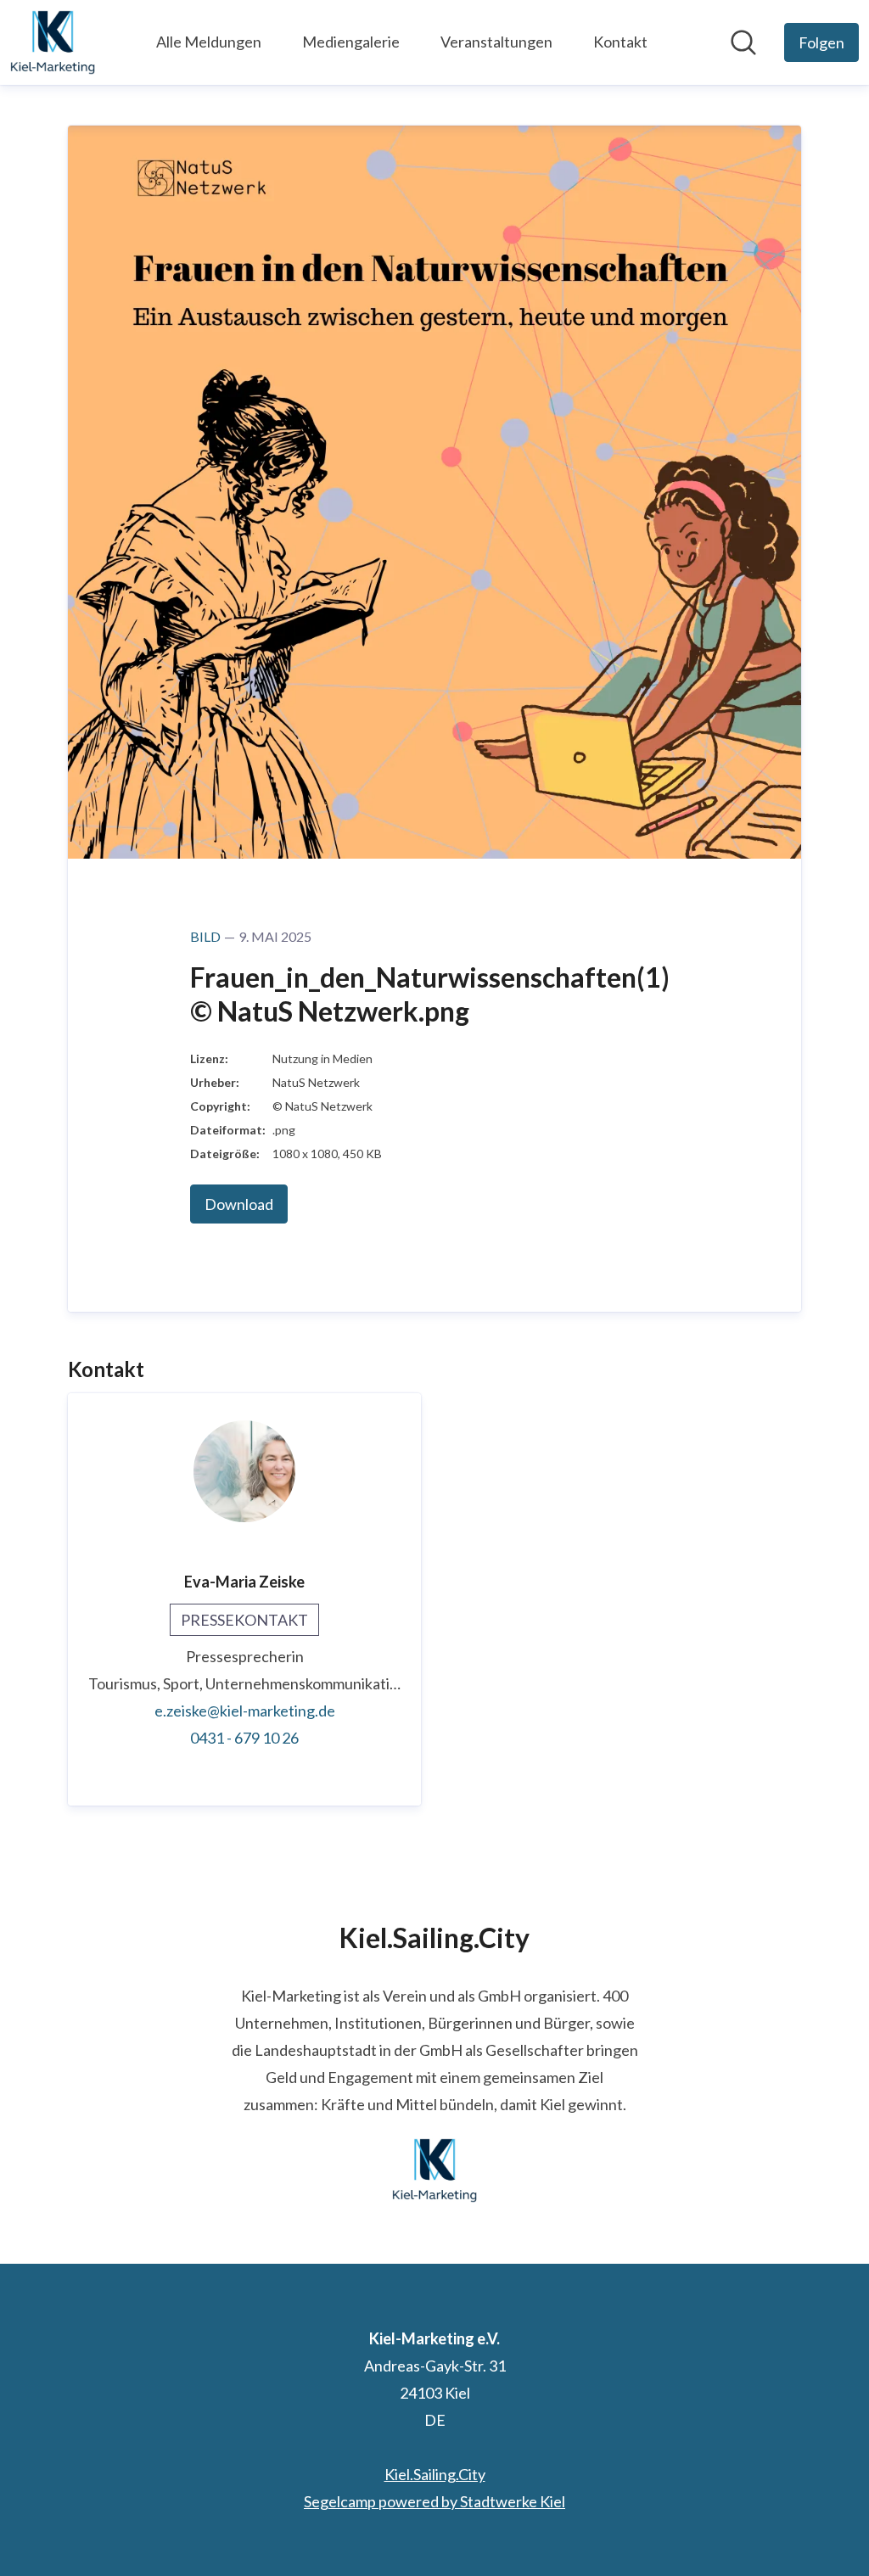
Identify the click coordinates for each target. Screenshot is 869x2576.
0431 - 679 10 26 (244, 1738)
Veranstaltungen (496, 42)
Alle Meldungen (209, 42)
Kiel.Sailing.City (435, 2474)
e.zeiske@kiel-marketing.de (245, 1711)
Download (239, 1204)
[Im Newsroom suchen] (743, 42)
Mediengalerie (351, 42)
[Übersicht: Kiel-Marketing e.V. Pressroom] (53, 42)
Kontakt (620, 42)
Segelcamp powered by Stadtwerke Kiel (434, 2501)
